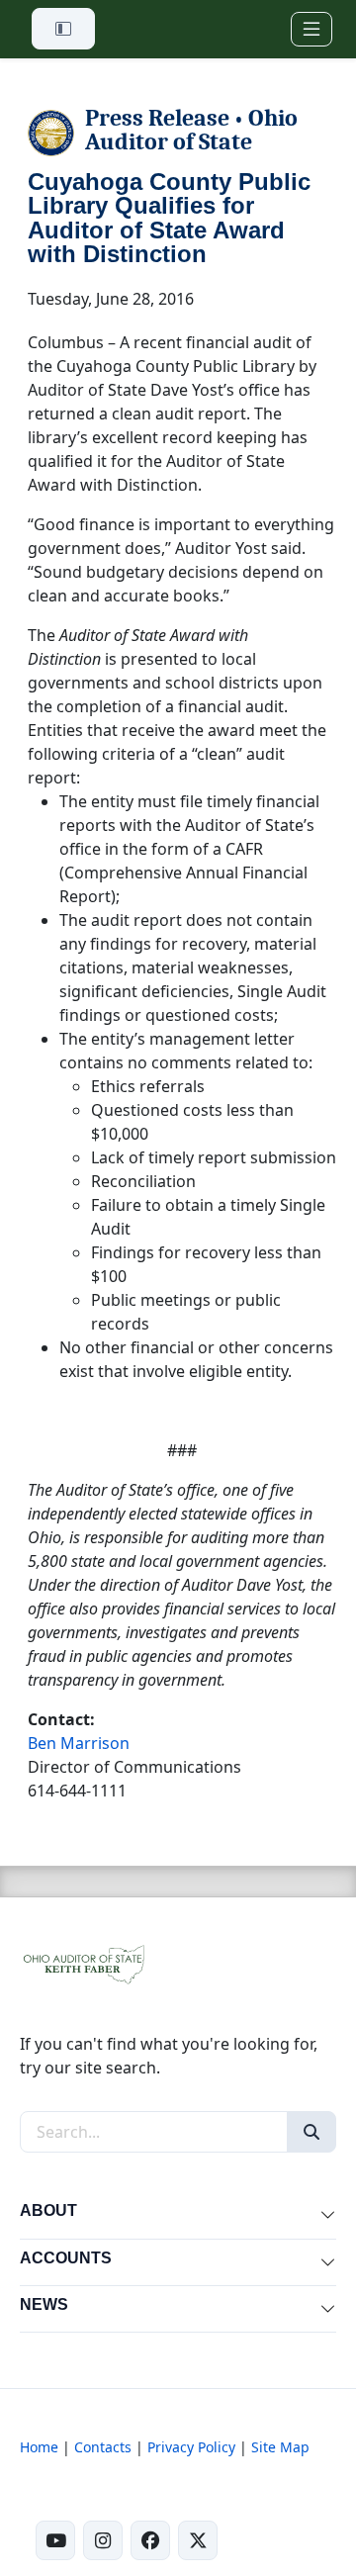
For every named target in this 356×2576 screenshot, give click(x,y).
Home (39, 2447)
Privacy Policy (191, 2447)
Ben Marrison (79, 1743)
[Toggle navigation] (311, 29)
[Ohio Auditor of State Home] (83, 1963)
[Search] (311, 2132)
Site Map (280, 2447)
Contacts (103, 2447)
